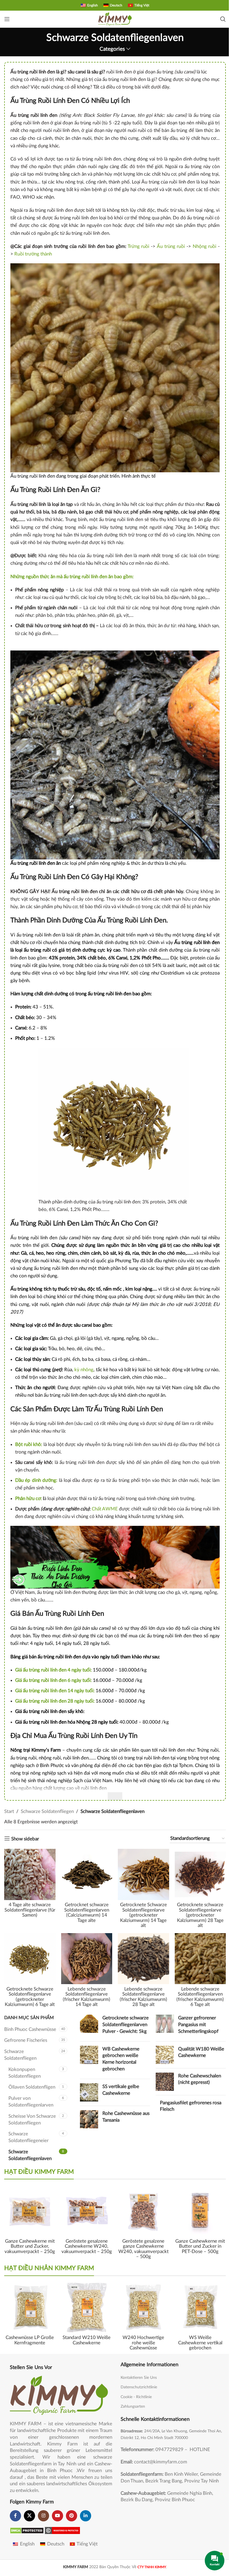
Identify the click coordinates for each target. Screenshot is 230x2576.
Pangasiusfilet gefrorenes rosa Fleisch (191, 2106)
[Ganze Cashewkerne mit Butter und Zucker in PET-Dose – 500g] (200, 2211)
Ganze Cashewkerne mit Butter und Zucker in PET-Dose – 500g (200, 2246)
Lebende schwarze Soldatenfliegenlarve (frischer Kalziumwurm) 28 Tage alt (143, 1997)
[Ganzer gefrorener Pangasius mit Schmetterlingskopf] (165, 2026)
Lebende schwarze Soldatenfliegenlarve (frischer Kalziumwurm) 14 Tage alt (87, 1997)
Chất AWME (105, 1509)
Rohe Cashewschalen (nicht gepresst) (200, 2079)
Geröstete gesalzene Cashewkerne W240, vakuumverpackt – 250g (87, 2246)
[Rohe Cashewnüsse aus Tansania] (89, 2119)
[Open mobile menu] (7, 19)
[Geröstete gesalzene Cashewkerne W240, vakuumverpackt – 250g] (87, 2211)
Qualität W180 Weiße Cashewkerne (201, 2052)
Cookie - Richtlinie (136, 2397)
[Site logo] (115, 19)
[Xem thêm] (115, 1796)
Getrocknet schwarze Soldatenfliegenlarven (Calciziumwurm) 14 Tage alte (87, 1913)
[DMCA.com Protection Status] (27, 2530)
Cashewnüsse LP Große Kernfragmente (30, 2340)
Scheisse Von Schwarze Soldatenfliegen (32, 2120)
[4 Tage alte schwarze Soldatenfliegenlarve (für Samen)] (30, 1874)
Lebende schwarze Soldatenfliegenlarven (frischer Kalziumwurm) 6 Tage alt (200, 1997)
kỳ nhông (84, 1370)
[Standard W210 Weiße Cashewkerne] (87, 2307)
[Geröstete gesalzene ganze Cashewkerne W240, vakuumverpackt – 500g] (143, 2211)
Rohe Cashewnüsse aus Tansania (126, 2117)
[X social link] (29, 2516)
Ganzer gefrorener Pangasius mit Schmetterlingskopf (198, 2025)
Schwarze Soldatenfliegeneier (28, 2137)
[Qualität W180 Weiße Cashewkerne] (165, 2055)
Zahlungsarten (133, 2407)
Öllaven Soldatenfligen (32, 2087)
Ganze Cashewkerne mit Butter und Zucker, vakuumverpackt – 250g (30, 2246)
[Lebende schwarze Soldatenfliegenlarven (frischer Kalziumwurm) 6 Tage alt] (200, 1959)
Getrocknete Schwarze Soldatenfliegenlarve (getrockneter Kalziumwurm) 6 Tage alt (30, 1997)
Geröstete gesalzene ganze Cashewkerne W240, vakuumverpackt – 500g (143, 2249)
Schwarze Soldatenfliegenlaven (30, 2155)
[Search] (223, 19)
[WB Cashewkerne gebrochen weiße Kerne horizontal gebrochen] (89, 2060)
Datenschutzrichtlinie (139, 2387)
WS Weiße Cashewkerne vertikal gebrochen (200, 2343)
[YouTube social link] (58, 2516)
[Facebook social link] (15, 2516)
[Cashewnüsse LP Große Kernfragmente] (30, 2307)
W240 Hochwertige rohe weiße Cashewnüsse (143, 2343)
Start (9, 1811)
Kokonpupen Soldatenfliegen (25, 2073)
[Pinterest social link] (72, 2516)
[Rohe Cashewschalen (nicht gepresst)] (165, 2082)
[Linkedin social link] (86, 2516)
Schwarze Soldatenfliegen (47, 1811)
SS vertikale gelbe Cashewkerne (121, 2090)
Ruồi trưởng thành (33, 254)
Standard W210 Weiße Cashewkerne (87, 2340)
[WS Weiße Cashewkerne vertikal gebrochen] (200, 2307)
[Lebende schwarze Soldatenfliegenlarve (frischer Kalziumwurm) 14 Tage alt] (87, 1959)
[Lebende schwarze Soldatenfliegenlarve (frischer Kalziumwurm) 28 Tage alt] (143, 1959)
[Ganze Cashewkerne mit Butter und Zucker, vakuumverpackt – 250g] (30, 2211)
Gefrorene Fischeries (26, 2040)
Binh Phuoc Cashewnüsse (30, 2029)
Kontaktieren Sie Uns (139, 2378)
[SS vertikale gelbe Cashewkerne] (89, 2092)
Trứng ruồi (139, 246)
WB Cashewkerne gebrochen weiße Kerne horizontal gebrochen (121, 2059)
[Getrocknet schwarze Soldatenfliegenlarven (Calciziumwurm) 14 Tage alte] (87, 1874)
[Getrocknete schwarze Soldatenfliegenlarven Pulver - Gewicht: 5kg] (89, 2026)
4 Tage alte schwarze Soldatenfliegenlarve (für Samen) (30, 1910)
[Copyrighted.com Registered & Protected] (62, 2530)
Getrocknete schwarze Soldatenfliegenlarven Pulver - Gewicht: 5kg (126, 2025)
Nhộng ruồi (205, 246)
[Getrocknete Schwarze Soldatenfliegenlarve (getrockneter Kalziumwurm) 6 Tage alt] (30, 1959)
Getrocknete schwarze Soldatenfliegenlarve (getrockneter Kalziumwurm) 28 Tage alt (200, 1915)
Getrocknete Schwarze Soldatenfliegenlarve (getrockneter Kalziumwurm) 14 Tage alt (143, 1915)
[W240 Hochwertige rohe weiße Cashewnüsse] (143, 2307)
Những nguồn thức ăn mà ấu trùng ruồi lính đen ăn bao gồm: (72, 577)
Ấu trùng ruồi (171, 246)
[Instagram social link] (43, 2516)
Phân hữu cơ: (28, 1499)
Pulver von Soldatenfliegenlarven (31, 2102)
